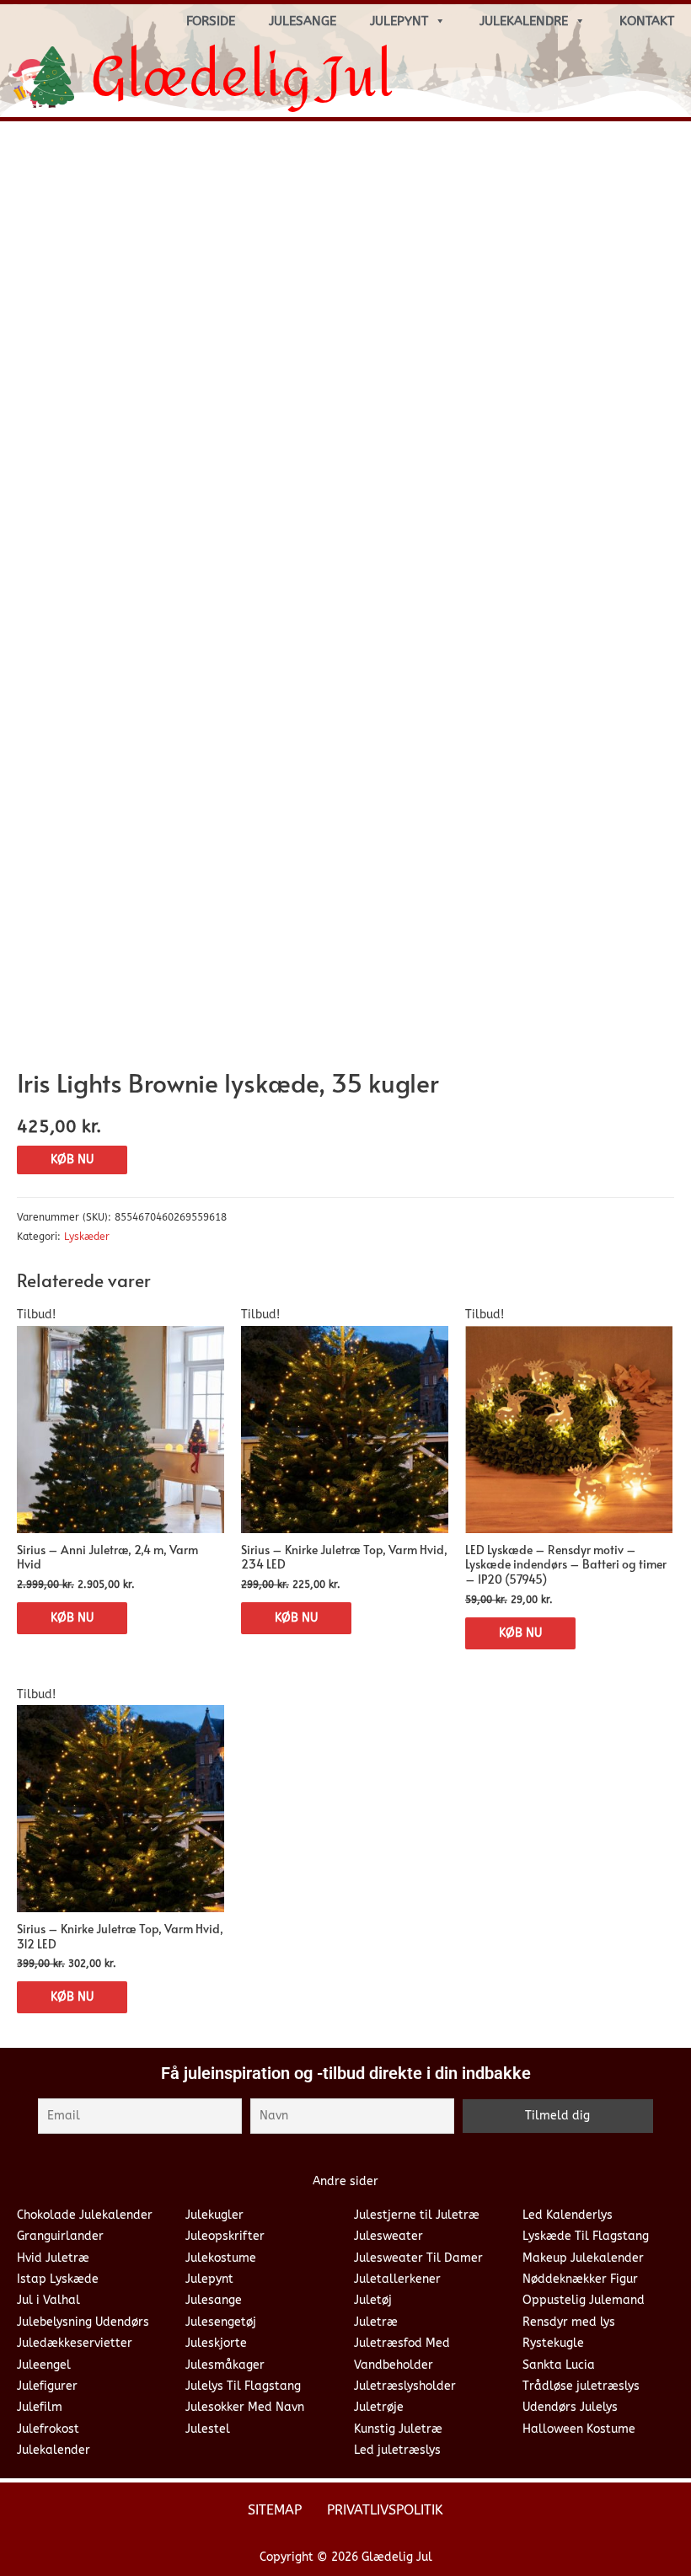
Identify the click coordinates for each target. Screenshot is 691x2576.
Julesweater (388, 2236)
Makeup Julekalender (583, 2258)
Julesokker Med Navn (245, 2407)
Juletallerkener (397, 2279)
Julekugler (214, 2215)
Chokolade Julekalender (85, 2215)
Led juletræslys (397, 2450)
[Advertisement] (345, 260)
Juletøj (373, 2300)
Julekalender (54, 2450)
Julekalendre (524, 21)
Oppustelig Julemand (584, 2300)
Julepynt (399, 21)
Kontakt (647, 21)
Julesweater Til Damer (418, 2258)
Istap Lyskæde (58, 2279)
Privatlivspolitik (385, 2510)
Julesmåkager (225, 2365)
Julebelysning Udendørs (83, 2322)
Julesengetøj (221, 2322)
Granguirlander (60, 2236)
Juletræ (376, 2322)
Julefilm (40, 2407)
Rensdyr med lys (569, 2322)
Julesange (303, 21)
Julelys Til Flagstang (243, 2386)
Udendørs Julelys (570, 2407)
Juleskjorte (216, 2343)
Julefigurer (47, 2386)
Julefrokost (48, 2429)
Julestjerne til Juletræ (417, 2215)
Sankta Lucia (559, 2365)
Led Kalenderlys (568, 2215)
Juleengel (44, 2365)
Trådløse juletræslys (581, 2386)
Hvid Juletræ (53, 2258)
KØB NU (72, 1160)
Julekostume (221, 2258)
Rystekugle (553, 2343)
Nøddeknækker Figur (580, 2279)
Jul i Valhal (48, 2300)
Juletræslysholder (405, 2386)
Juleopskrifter (225, 2236)
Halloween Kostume (579, 2429)
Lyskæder (87, 1237)
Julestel (208, 2429)
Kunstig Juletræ (398, 2429)
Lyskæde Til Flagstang (586, 2236)
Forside (211, 21)
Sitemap (275, 2510)
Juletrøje (379, 2407)
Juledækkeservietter (75, 2343)
